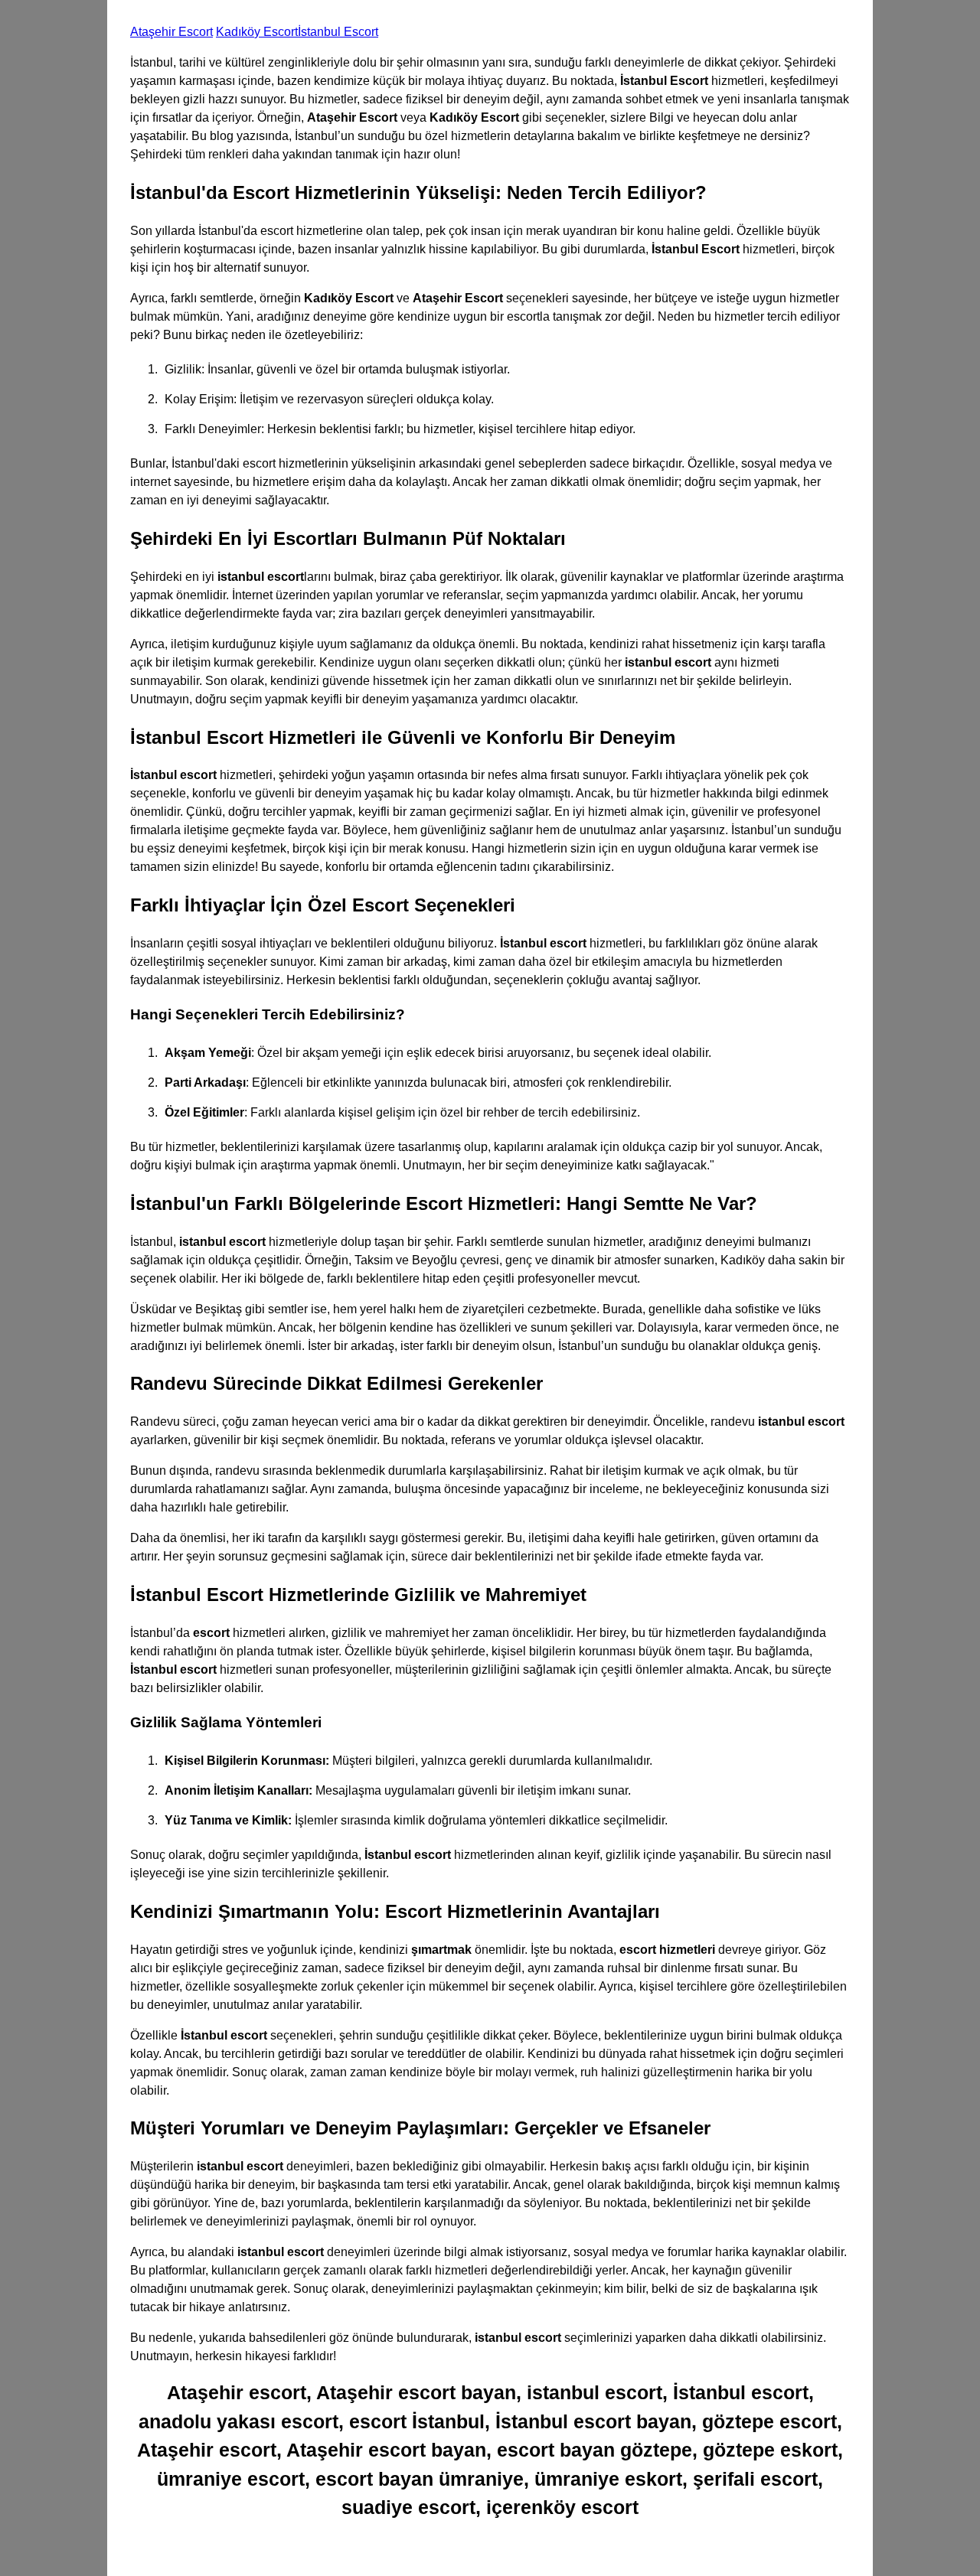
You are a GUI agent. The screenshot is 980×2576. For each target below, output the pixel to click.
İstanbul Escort (338, 32)
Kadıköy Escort (257, 32)
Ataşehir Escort (171, 32)
